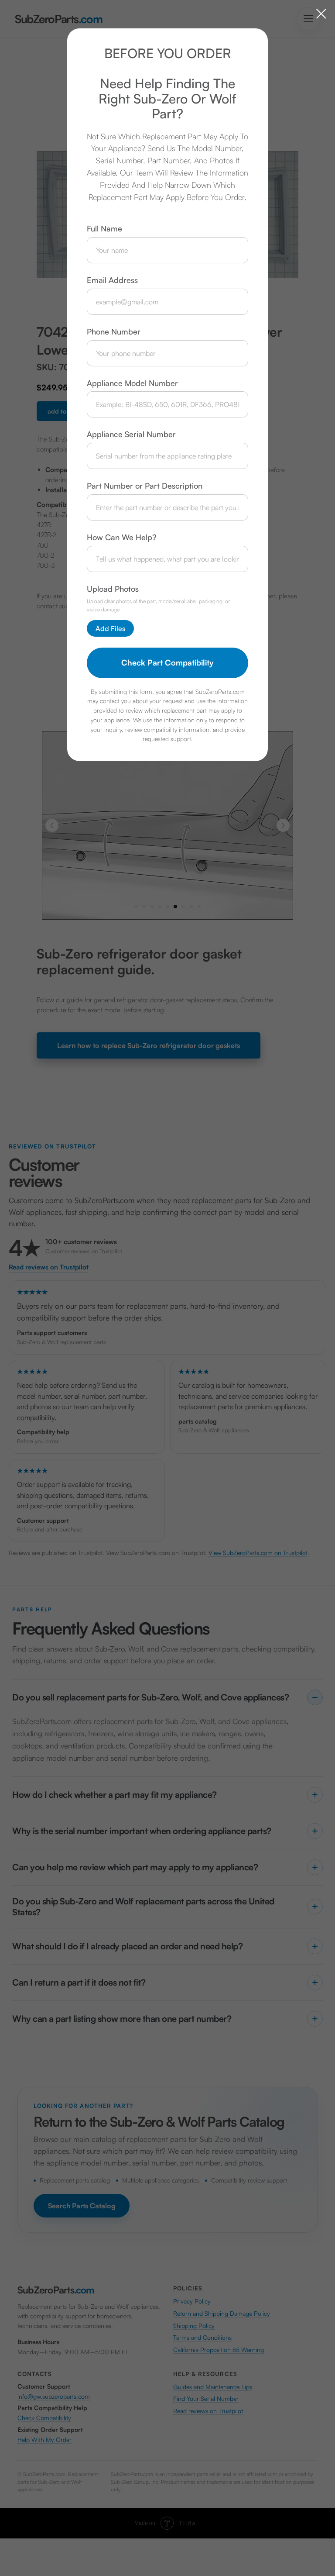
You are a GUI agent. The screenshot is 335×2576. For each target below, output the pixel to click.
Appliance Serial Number (131, 434)
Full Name (104, 228)
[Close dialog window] (321, 14)
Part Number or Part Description (145, 486)
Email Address (112, 280)
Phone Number (114, 331)
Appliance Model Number (132, 383)
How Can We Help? (122, 537)
